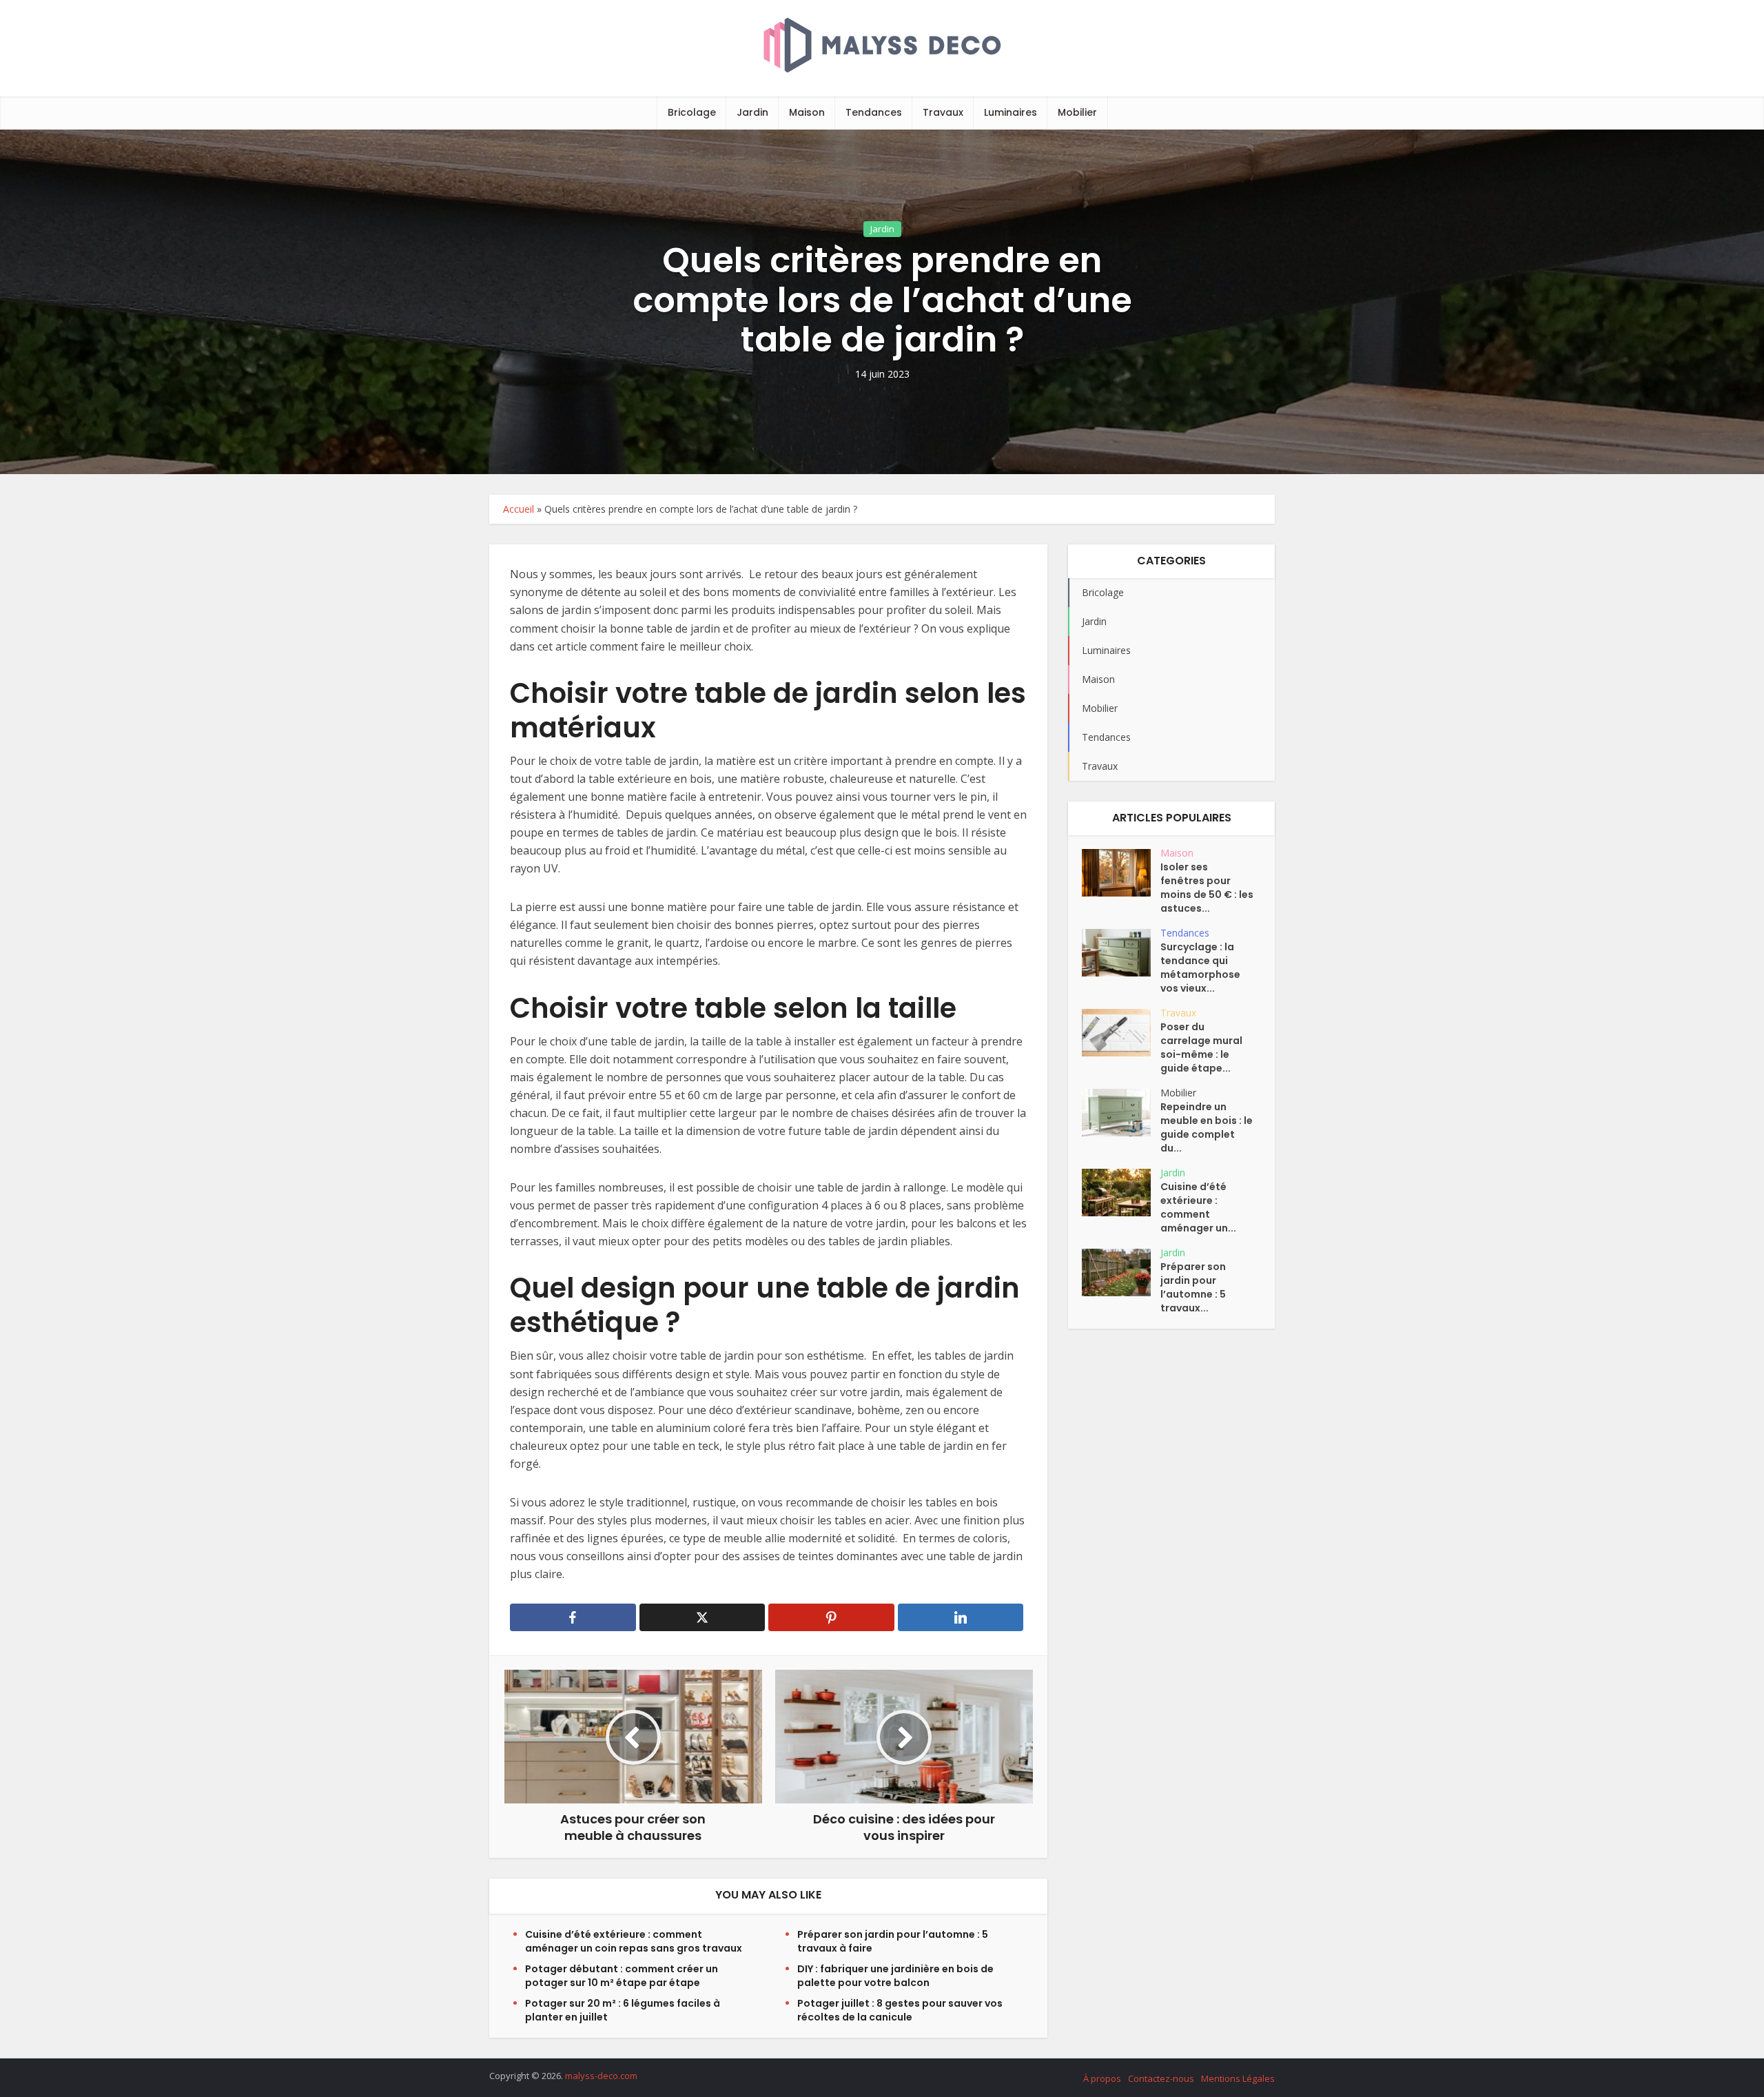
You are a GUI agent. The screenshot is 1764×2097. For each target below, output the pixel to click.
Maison (807, 112)
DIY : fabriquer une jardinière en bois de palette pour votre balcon (895, 1976)
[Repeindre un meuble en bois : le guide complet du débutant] (1121, 1113)
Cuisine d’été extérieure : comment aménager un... (1198, 1207)
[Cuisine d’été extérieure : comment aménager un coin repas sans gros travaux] (1121, 1193)
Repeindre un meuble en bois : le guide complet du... (1207, 1127)
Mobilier (1077, 112)
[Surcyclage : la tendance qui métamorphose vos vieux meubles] (1121, 953)
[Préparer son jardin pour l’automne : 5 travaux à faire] (1121, 1272)
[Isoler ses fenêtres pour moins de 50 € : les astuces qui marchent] (1121, 873)
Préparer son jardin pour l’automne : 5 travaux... (1193, 1287)
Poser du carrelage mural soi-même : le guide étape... (1201, 1047)
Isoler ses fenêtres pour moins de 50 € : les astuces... (1207, 888)
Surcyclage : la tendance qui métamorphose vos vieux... (1200, 968)
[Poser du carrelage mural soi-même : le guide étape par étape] (1121, 1033)
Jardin (752, 112)
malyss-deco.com (601, 2076)
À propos (1102, 2078)
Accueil (519, 509)
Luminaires (1011, 112)
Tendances (874, 112)
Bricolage (692, 112)
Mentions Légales (1238, 2078)
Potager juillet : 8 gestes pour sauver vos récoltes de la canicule (900, 2010)
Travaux (943, 112)
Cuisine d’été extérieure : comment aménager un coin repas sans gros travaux (634, 1941)
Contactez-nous (1161, 2078)
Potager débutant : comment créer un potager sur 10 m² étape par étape (622, 1976)
